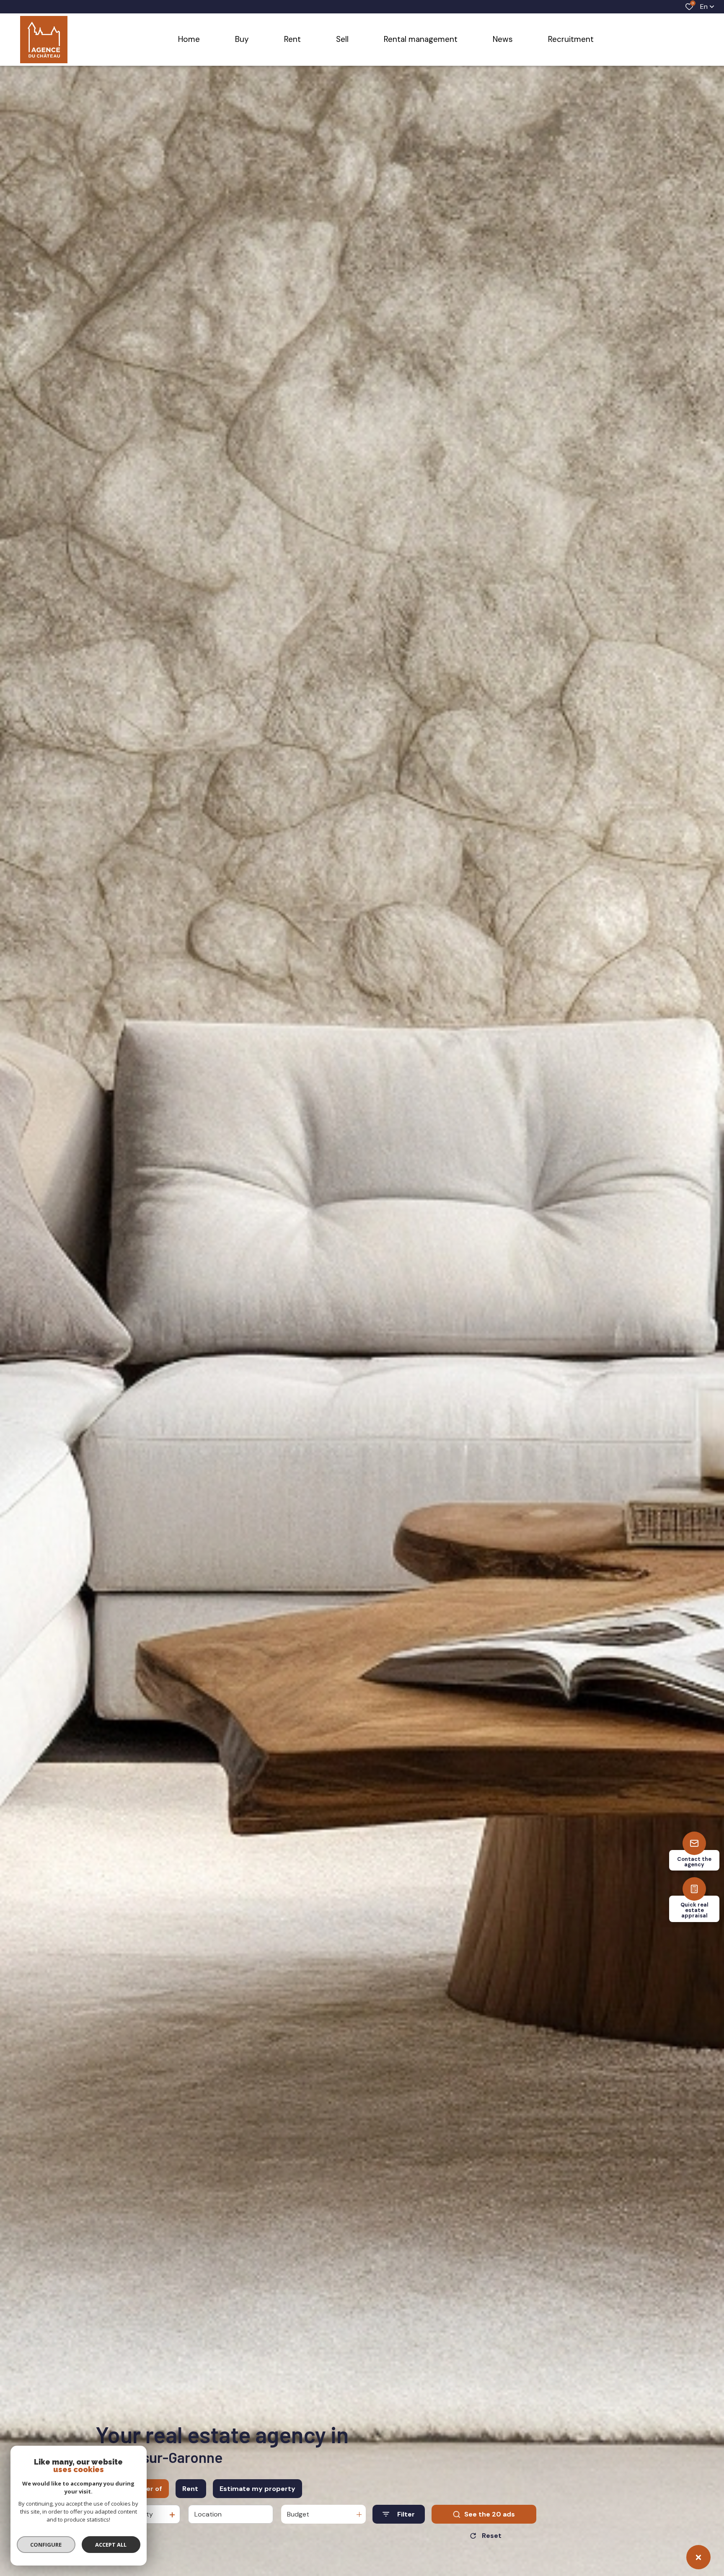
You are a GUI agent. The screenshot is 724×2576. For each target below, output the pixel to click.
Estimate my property (257, 2489)
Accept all (111, 2545)
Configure (46, 2545)
